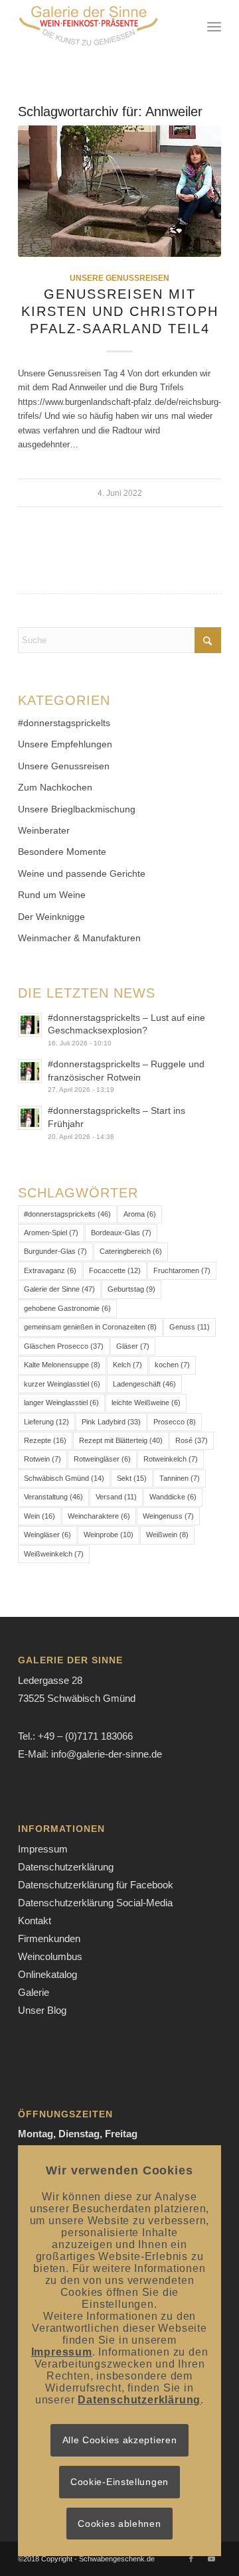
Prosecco (175, 1422)
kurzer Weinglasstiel (62, 1384)
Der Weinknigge (51, 917)
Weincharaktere (99, 1516)
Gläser (133, 1346)
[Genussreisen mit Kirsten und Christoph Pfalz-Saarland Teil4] (119, 191)
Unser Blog (42, 2010)
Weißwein (167, 1535)
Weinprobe (109, 1535)
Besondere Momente (62, 852)
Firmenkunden (49, 1938)
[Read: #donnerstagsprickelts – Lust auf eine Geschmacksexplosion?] (30, 1025)
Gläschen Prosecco (64, 1346)
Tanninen (180, 1478)
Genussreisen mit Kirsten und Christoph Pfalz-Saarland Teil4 (120, 311)
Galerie (34, 1992)
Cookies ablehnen (119, 2524)
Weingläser (47, 1535)
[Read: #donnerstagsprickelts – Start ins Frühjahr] (30, 1118)
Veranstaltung (53, 1497)
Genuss (190, 1327)
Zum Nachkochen (55, 787)
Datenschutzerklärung (66, 1867)
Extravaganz (50, 1270)
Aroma (140, 1214)
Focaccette (115, 1270)
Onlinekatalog (47, 1974)
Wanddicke (173, 1497)
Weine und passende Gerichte (82, 873)
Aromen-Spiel (51, 1233)
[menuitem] (214, 27)
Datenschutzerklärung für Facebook (96, 1885)
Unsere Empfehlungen (65, 744)
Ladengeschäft (144, 1384)
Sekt (132, 1478)
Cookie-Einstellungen (119, 2482)
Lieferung (46, 1422)
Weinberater (44, 830)
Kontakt (35, 1921)
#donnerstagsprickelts (64, 723)
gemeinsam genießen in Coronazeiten (90, 1327)
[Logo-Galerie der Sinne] (99, 27)
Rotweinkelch (171, 1459)
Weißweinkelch (54, 1554)
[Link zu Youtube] (211, 2559)
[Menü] (214, 27)
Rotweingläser (102, 1459)
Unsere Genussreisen (119, 278)
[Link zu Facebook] (191, 2559)
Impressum (43, 1849)
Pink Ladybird (111, 1422)
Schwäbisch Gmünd (64, 1478)
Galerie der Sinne (59, 1289)
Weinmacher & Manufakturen (79, 938)
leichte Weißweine (146, 1402)
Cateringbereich (131, 1251)
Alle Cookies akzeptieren (120, 2440)
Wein (40, 1516)
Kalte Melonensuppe (62, 1365)
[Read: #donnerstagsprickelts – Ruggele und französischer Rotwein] (30, 1071)
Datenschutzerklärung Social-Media (95, 1903)
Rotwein (42, 1459)
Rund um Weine (52, 895)
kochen (172, 1365)
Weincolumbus (50, 1956)
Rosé (192, 1440)
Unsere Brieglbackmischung (77, 809)
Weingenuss (168, 1516)
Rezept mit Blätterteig (121, 1440)
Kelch (127, 1365)
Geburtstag (131, 1289)
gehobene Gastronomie (67, 1308)
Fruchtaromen (182, 1270)
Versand (116, 1497)
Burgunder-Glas (55, 1251)
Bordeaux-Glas (121, 1233)
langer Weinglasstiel (61, 1402)
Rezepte (45, 1440)
